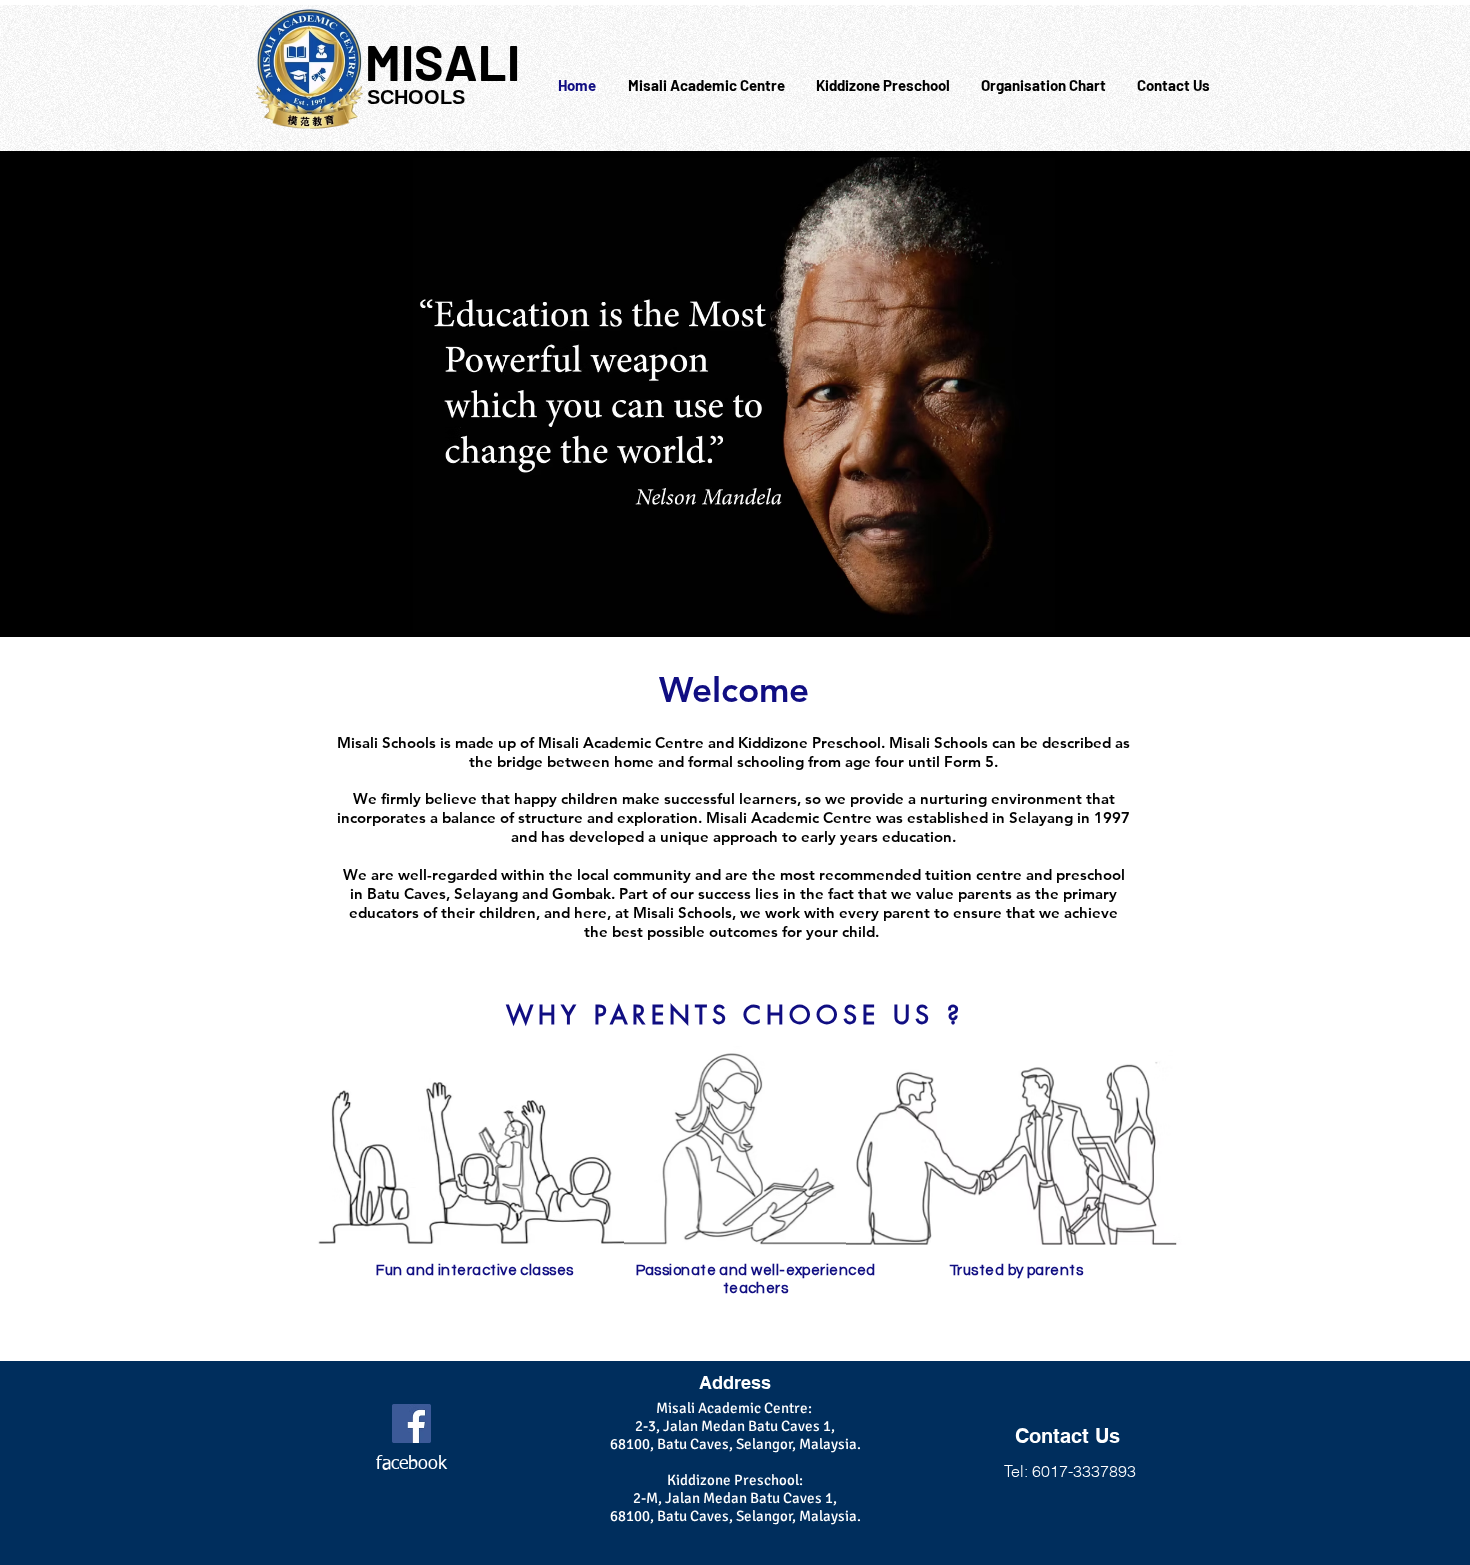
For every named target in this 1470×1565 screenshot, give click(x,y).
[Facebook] (411, 1423)
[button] (706, 85)
